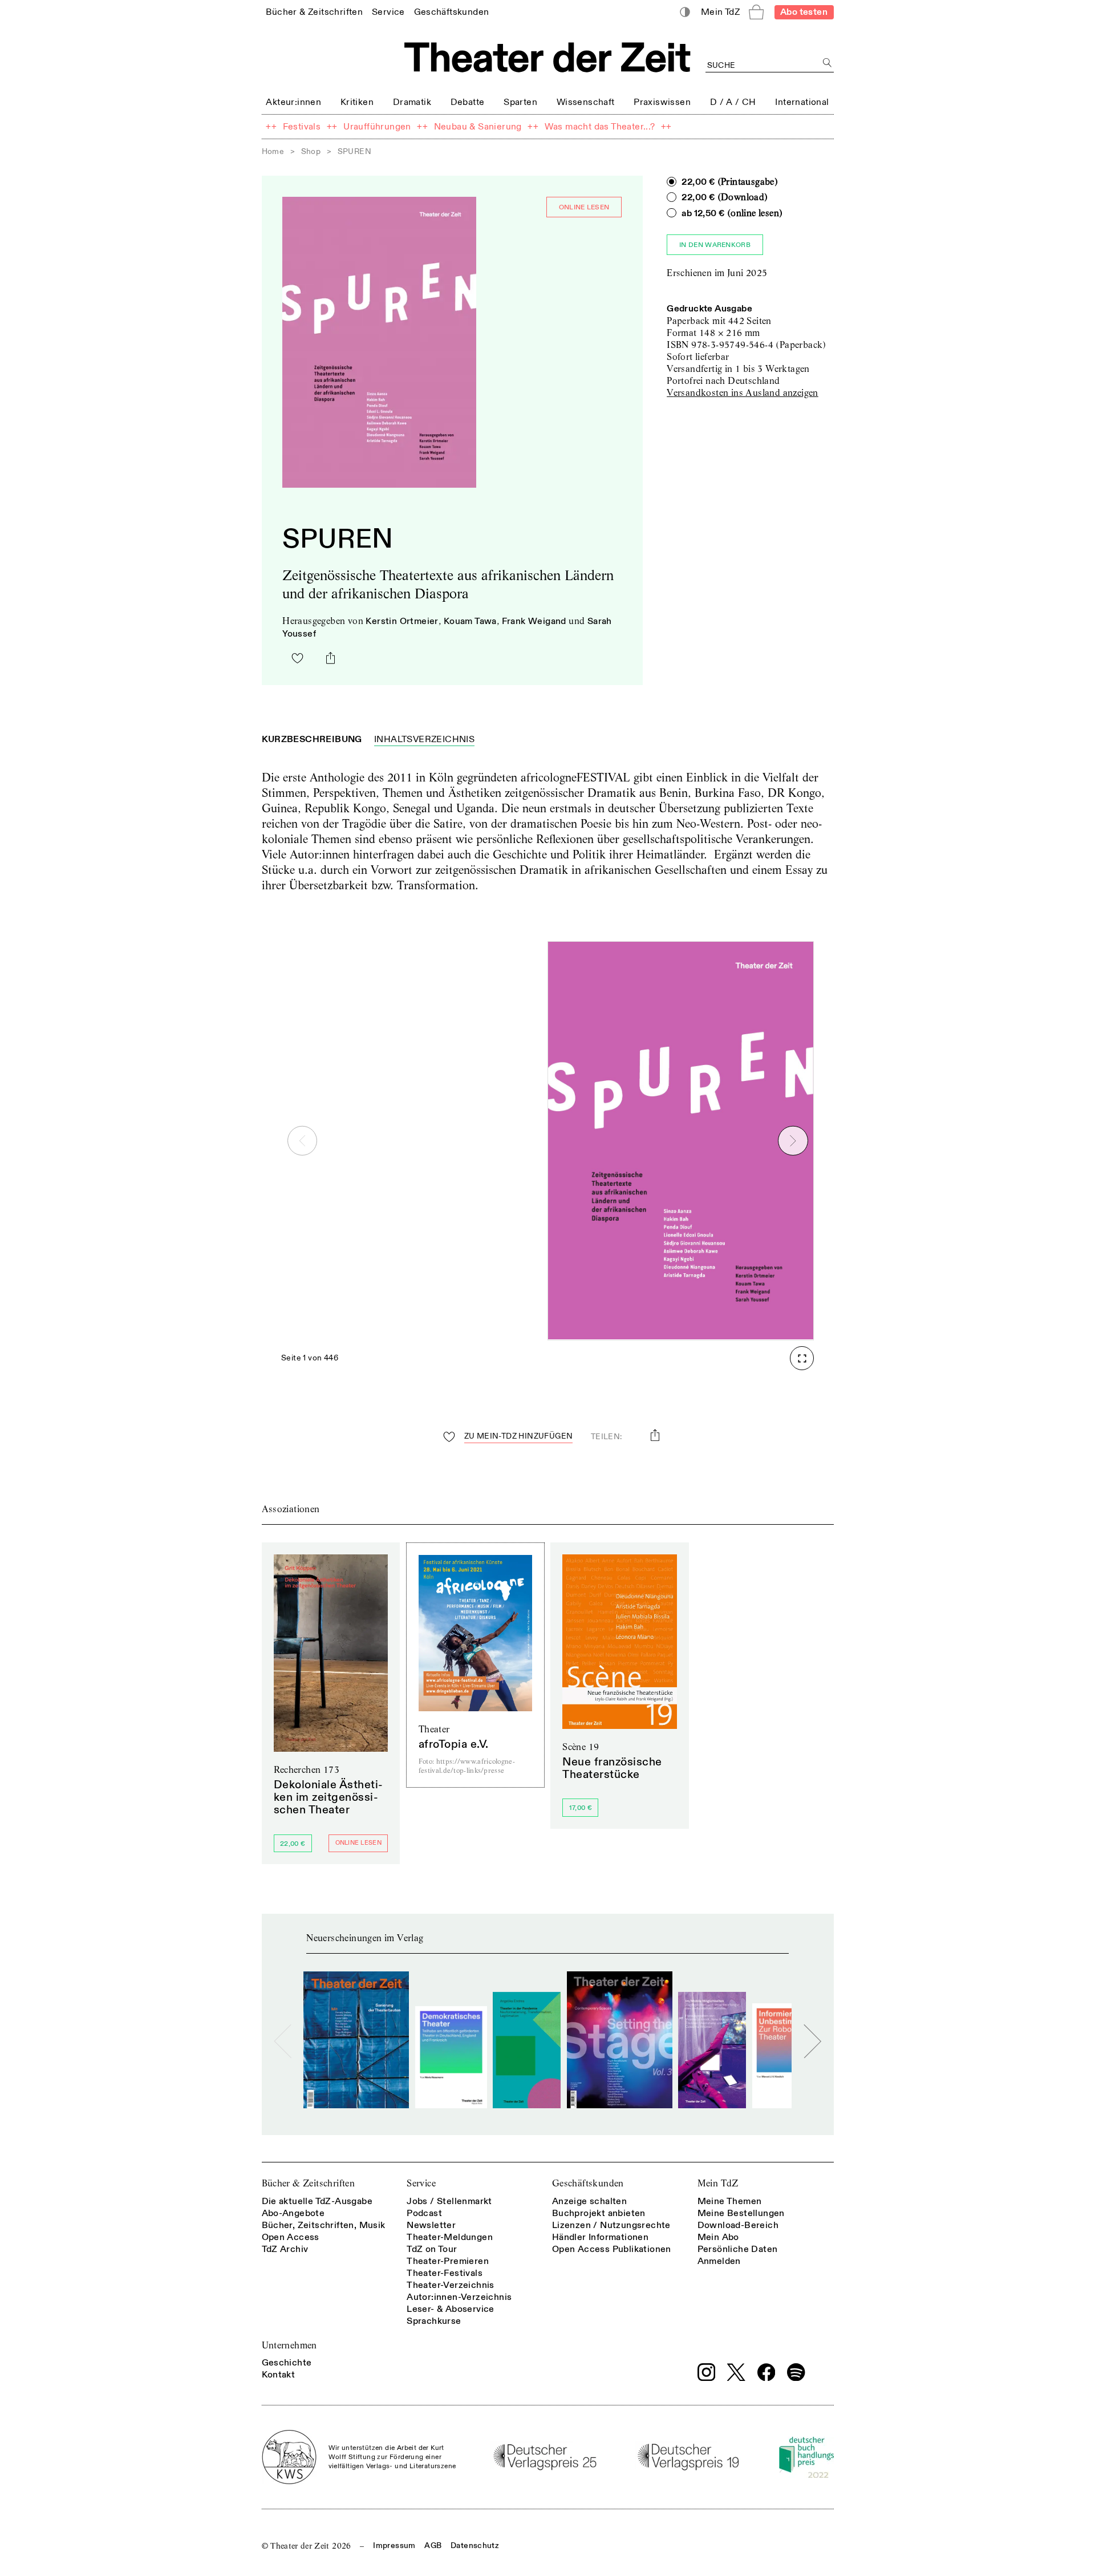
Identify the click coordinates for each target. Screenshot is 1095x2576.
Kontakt (279, 2375)
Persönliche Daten (738, 2249)
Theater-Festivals (445, 2273)
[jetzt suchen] (828, 63)
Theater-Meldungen (450, 2237)
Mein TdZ (718, 2183)
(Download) (725, 197)
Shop (311, 151)
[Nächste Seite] (793, 1141)
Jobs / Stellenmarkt (449, 2201)
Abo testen (804, 12)
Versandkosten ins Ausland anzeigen (743, 393)
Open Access (291, 2237)
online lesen (584, 207)
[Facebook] (766, 2372)
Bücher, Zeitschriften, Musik (324, 2225)
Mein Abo (718, 2237)
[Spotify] (796, 2372)
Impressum (394, 2545)
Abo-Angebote (293, 2213)
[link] (314, 12)
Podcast (424, 2213)
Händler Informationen (600, 2237)
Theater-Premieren (448, 2261)
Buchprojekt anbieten (599, 2213)
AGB (433, 2545)
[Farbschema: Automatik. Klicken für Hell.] (685, 12)
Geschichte (287, 2363)
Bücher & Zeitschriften (309, 2183)
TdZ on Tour (432, 2249)
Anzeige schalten (589, 2201)
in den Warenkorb (715, 245)
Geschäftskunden (588, 2183)
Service (421, 2183)
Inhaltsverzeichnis (424, 739)
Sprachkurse (434, 2321)
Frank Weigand (534, 621)
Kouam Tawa (470, 621)
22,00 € (293, 1844)
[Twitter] (736, 2372)
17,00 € (581, 1808)
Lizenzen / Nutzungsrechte (611, 2225)
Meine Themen (730, 2201)
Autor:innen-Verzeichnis (459, 2297)
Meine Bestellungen (741, 2213)
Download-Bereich (738, 2225)
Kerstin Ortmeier (402, 621)
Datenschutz (475, 2545)
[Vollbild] (802, 1358)
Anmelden (719, 2261)
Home (273, 151)
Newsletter (431, 2225)
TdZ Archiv (285, 2249)
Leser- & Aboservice (451, 2309)
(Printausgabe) (730, 182)
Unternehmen (289, 2345)
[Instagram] (707, 2372)
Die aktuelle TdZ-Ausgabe (317, 2201)
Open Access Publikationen (612, 2249)
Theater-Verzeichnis (451, 2285)
